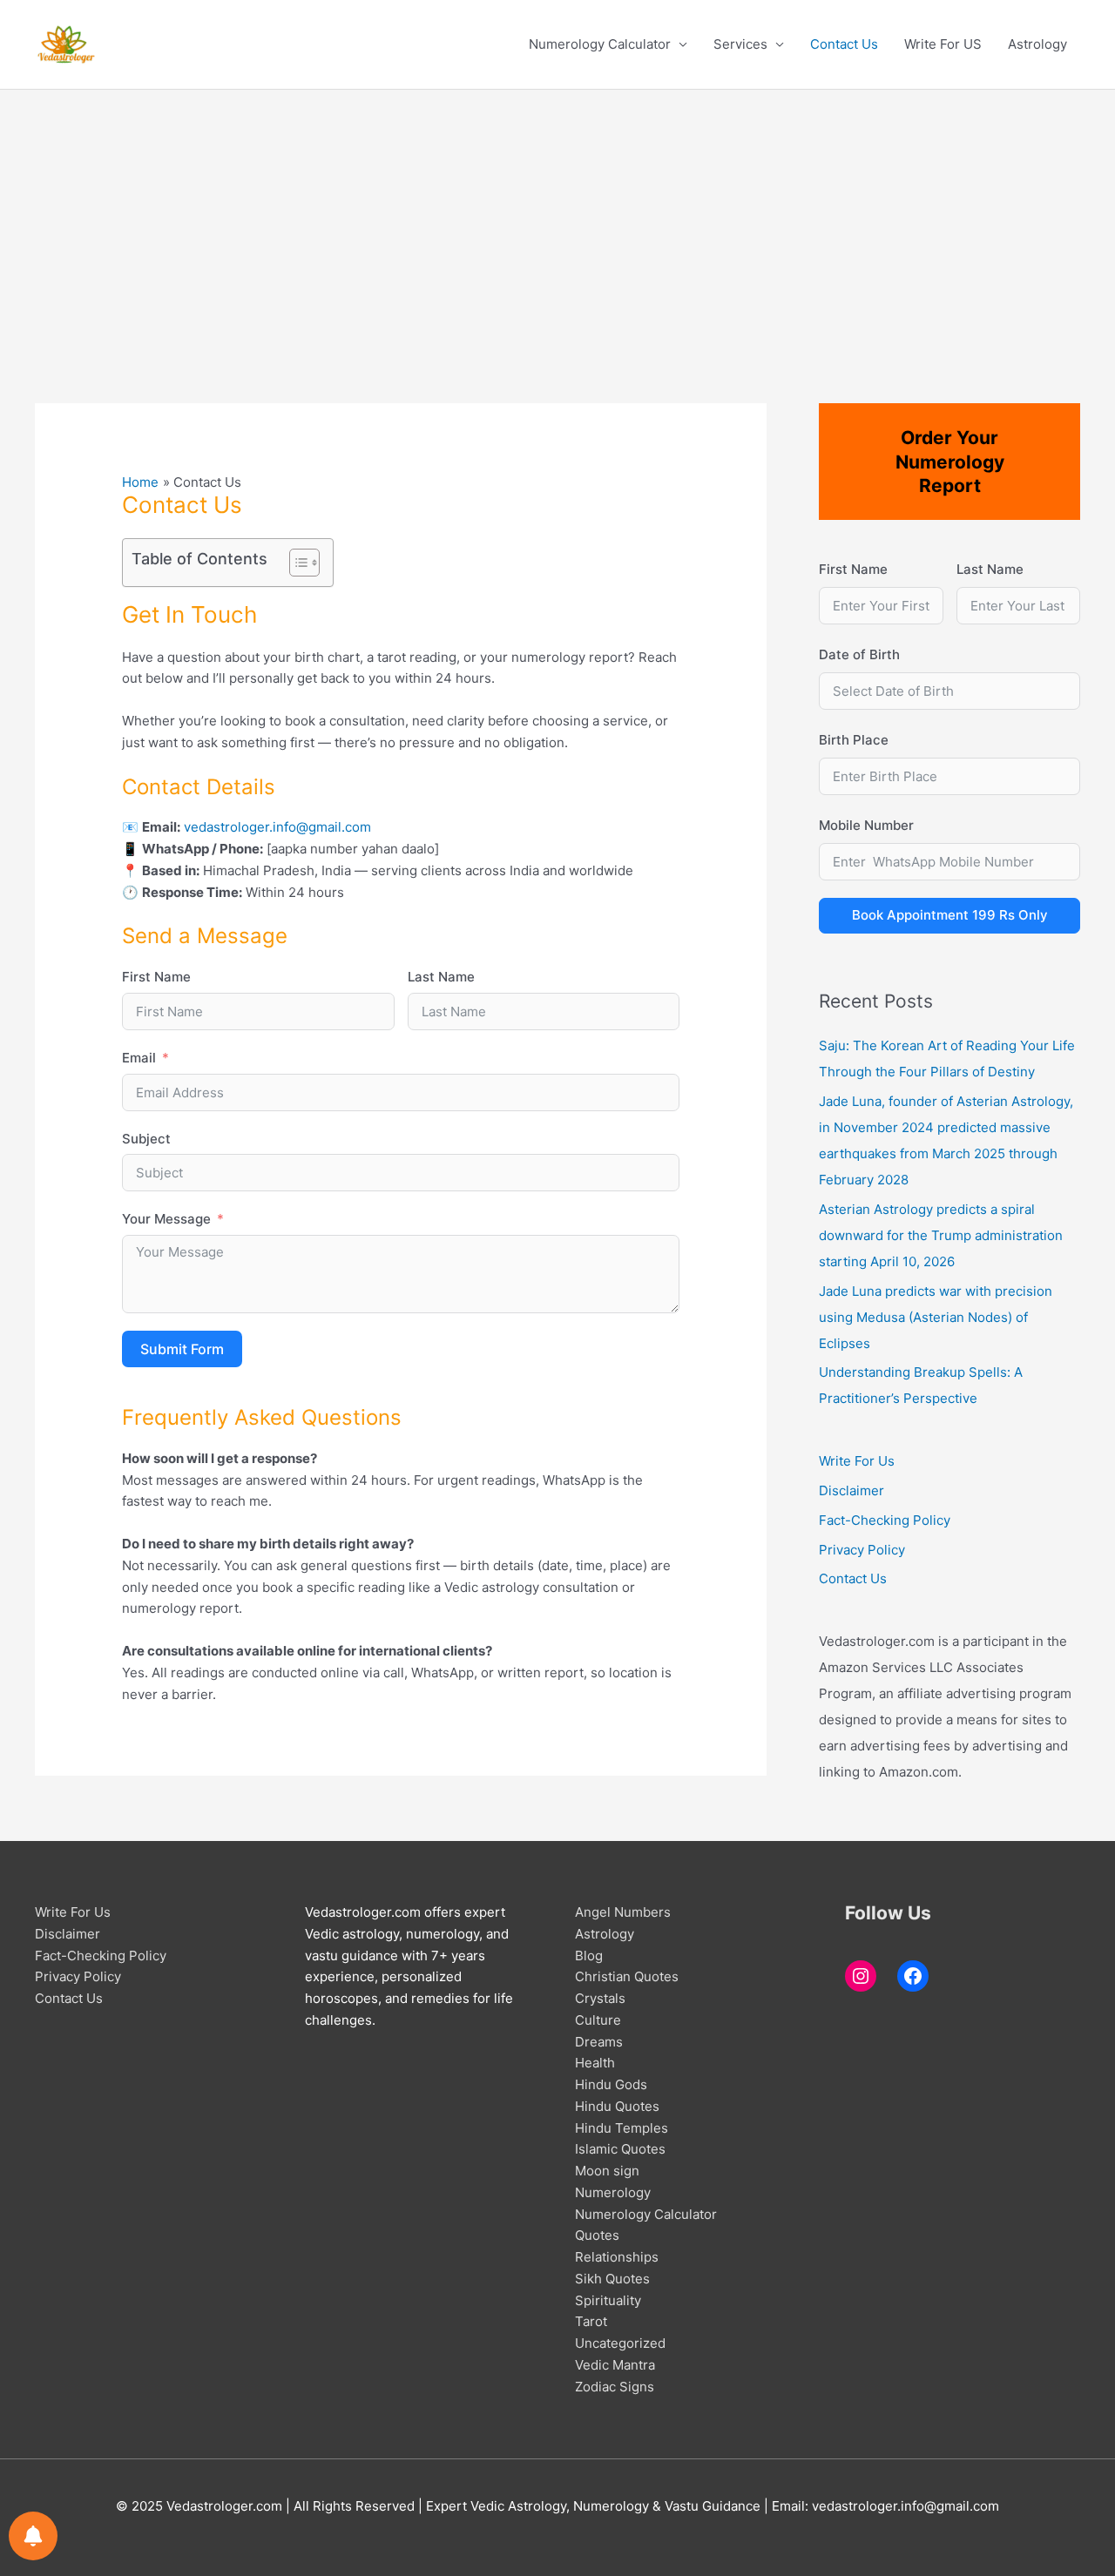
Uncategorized (620, 2343)
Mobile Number (866, 825)
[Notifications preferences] (33, 2536)
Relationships (617, 2257)
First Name (156, 977)
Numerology (613, 2192)
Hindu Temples (622, 2128)
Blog (589, 1956)
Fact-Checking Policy (885, 1520)
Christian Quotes (627, 1976)
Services (740, 44)
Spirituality (608, 2300)
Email (139, 1058)
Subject (146, 1139)
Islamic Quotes (620, 2149)
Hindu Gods (611, 2084)
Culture (598, 2020)
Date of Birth (859, 654)
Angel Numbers (623, 1912)
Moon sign (607, 2171)
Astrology (1037, 44)
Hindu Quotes (617, 2106)
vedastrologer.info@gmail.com (277, 827)
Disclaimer (851, 1490)
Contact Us (844, 44)
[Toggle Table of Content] (296, 563)
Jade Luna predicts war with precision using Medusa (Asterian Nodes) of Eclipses (936, 1317)
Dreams (599, 2042)
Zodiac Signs (615, 2387)
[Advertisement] (557, 220)
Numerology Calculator (600, 44)
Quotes (597, 2235)
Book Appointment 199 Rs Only (950, 915)
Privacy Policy (862, 1550)
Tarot (591, 2321)
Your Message (166, 1219)
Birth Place (854, 740)
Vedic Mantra (615, 2365)
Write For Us (857, 1461)
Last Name (441, 977)
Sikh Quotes (612, 2279)
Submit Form (182, 1349)
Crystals (600, 1998)
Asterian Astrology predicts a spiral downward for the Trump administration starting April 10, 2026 (941, 1235)
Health (595, 2063)
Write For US (943, 44)
